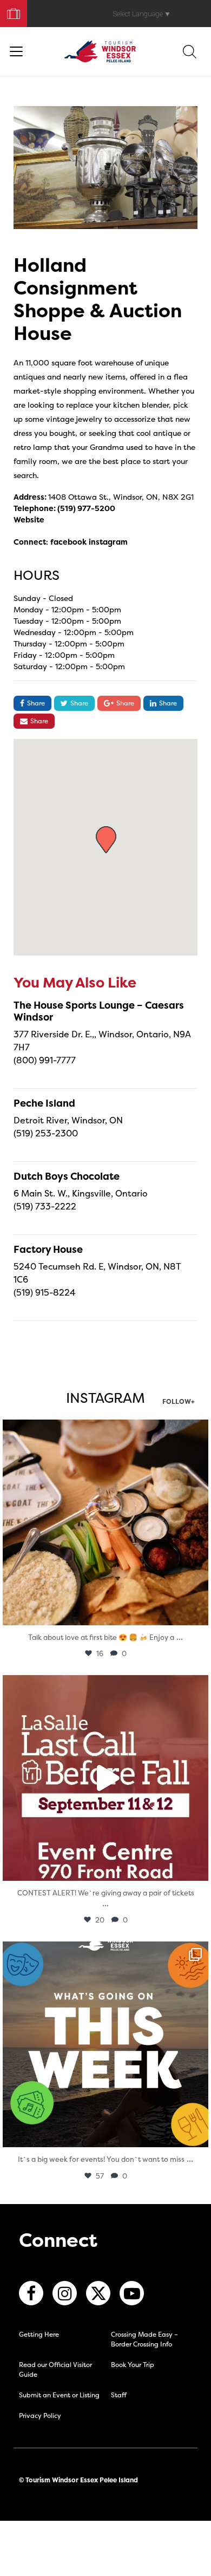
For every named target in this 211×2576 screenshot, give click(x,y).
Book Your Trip (9, 11)
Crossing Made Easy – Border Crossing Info (144, 2339)
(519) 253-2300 (46, 1133)
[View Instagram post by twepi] (197, 1612)
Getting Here (39, 2334)
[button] (106, 840)
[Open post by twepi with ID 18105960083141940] (105, 1522)
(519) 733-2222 (45, 1206)
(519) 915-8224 (45, 1292)
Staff (119, 2395)
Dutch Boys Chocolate (67, 1176)
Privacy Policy (40, 2415)
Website (29, 519)
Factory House (48, 1249)
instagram (108, 542)
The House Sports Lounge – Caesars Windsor (99, 1011)
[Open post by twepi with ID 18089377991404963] (105, 1778)
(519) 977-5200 (86, 508)
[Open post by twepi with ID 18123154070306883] (105, 2044)
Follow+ (179, 1402)
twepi (104, 1430)
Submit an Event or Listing (59, 2395)
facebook (68, 542)
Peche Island (44, 1103)
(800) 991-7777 (45, 1060)
